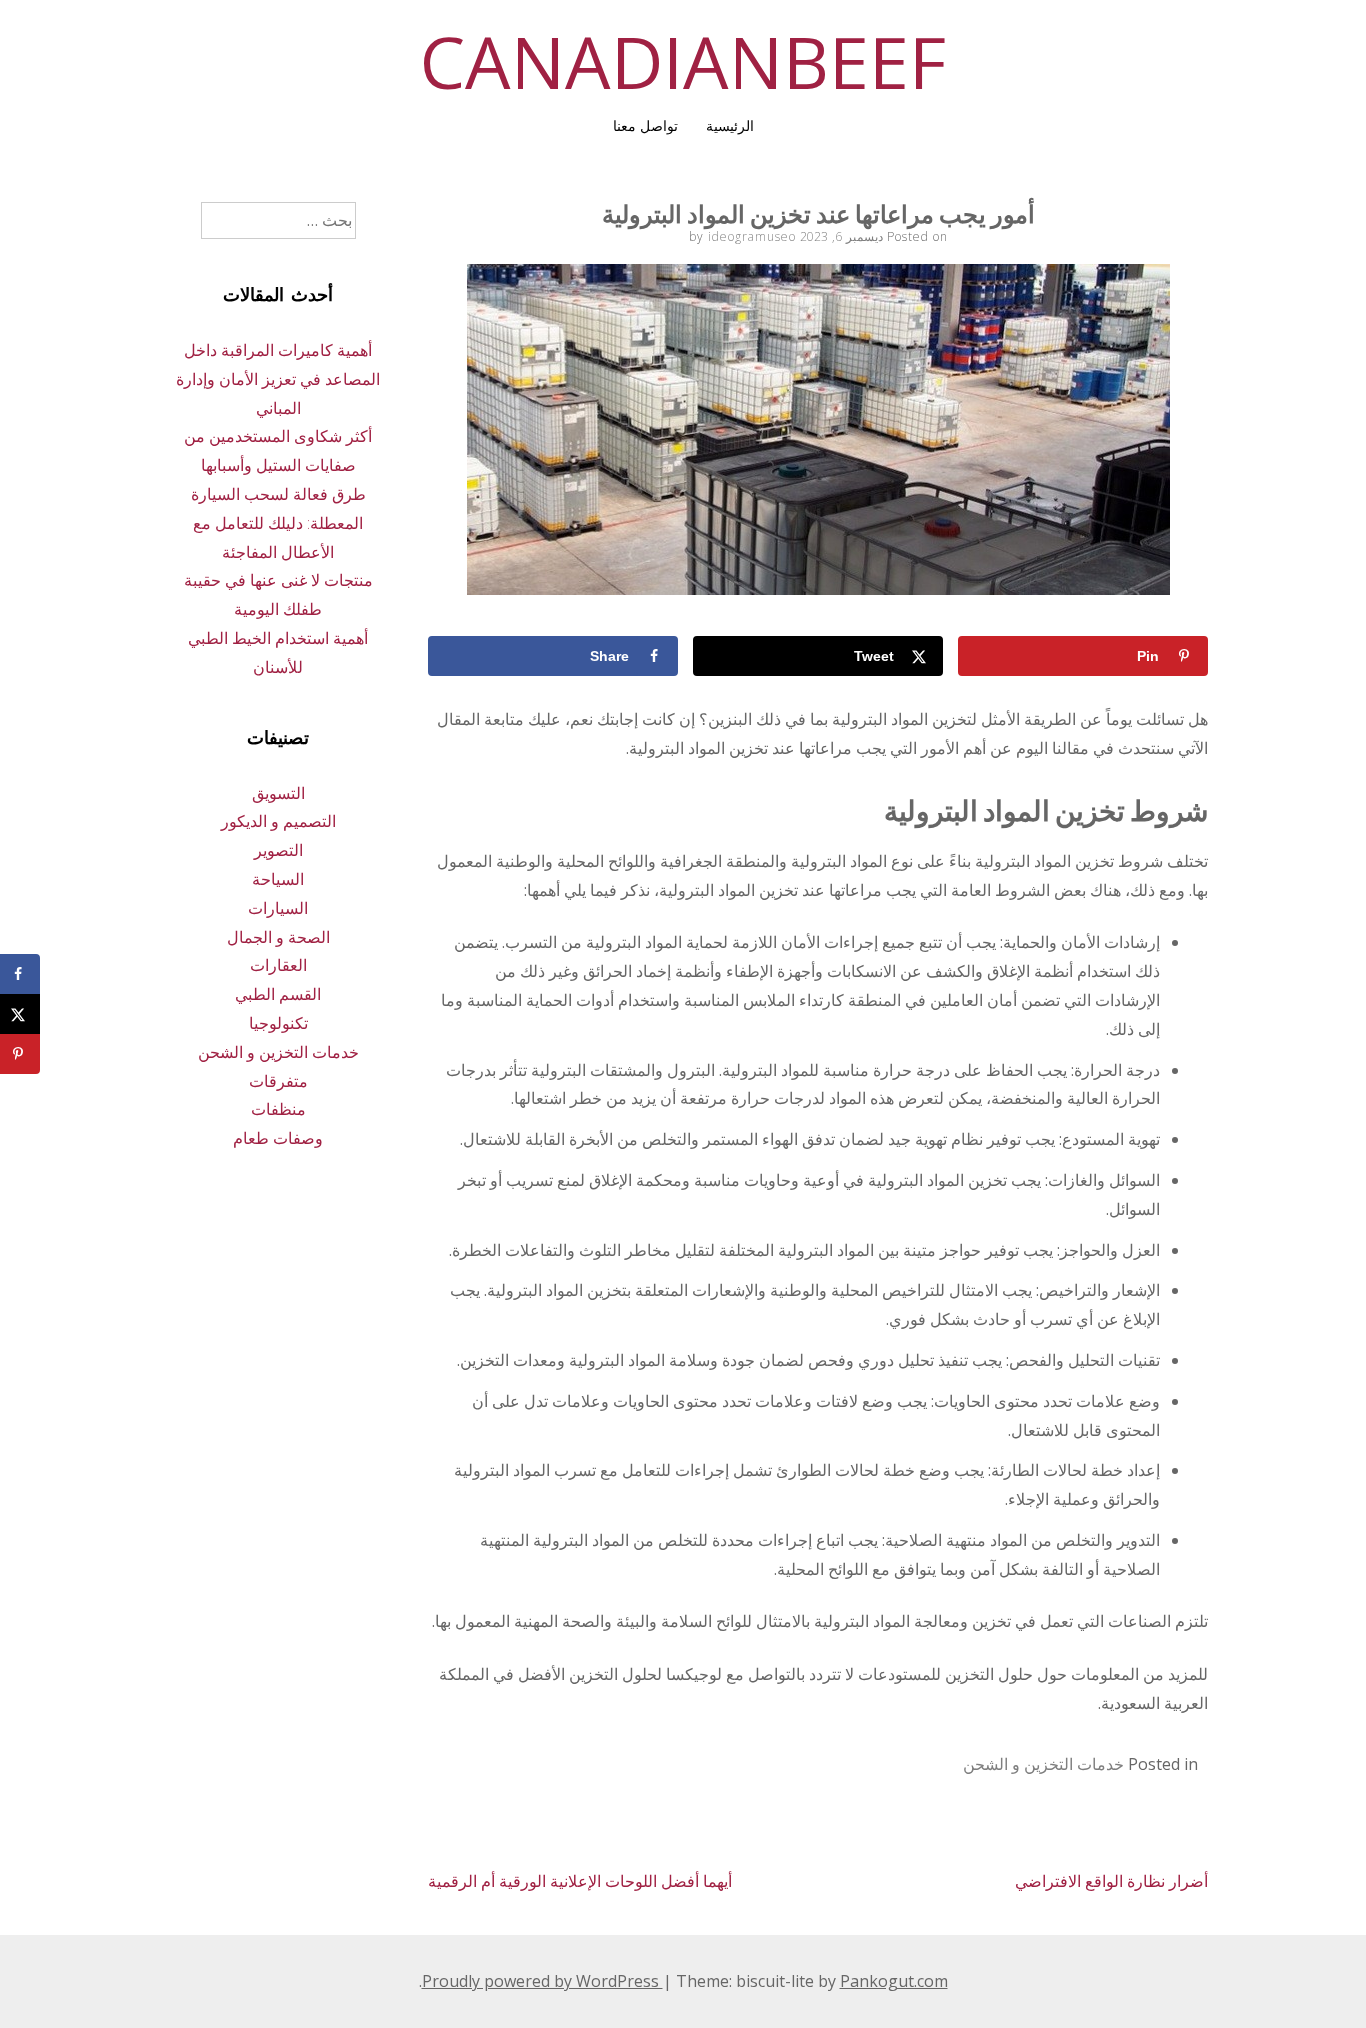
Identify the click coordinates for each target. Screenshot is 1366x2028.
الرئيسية (730, 125)
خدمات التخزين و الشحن (1043, 1764)
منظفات (278, 1109)
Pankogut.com (894, 1981)
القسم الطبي (278, 994)
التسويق (278, 793)
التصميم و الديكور (278, 821)
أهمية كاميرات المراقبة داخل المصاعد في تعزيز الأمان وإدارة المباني (278, 379)
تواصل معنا (645, 125)
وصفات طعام (278, 1138)
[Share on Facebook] (20, 974)
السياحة (278, 879)
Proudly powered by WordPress (542, 1981)
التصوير (278, 850)
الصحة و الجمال (278, 937)
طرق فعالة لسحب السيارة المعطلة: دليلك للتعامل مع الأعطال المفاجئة (278, 523)
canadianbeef (683, 61)
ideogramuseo (752, 236)
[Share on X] (20, 1014)
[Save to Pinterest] (20, 1054)
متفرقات (278, 1081)
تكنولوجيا (278, 1023)
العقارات (278, 965)
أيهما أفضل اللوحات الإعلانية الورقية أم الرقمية (580, 1881)
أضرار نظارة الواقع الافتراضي (1111, 1881)
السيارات (278, 908)
